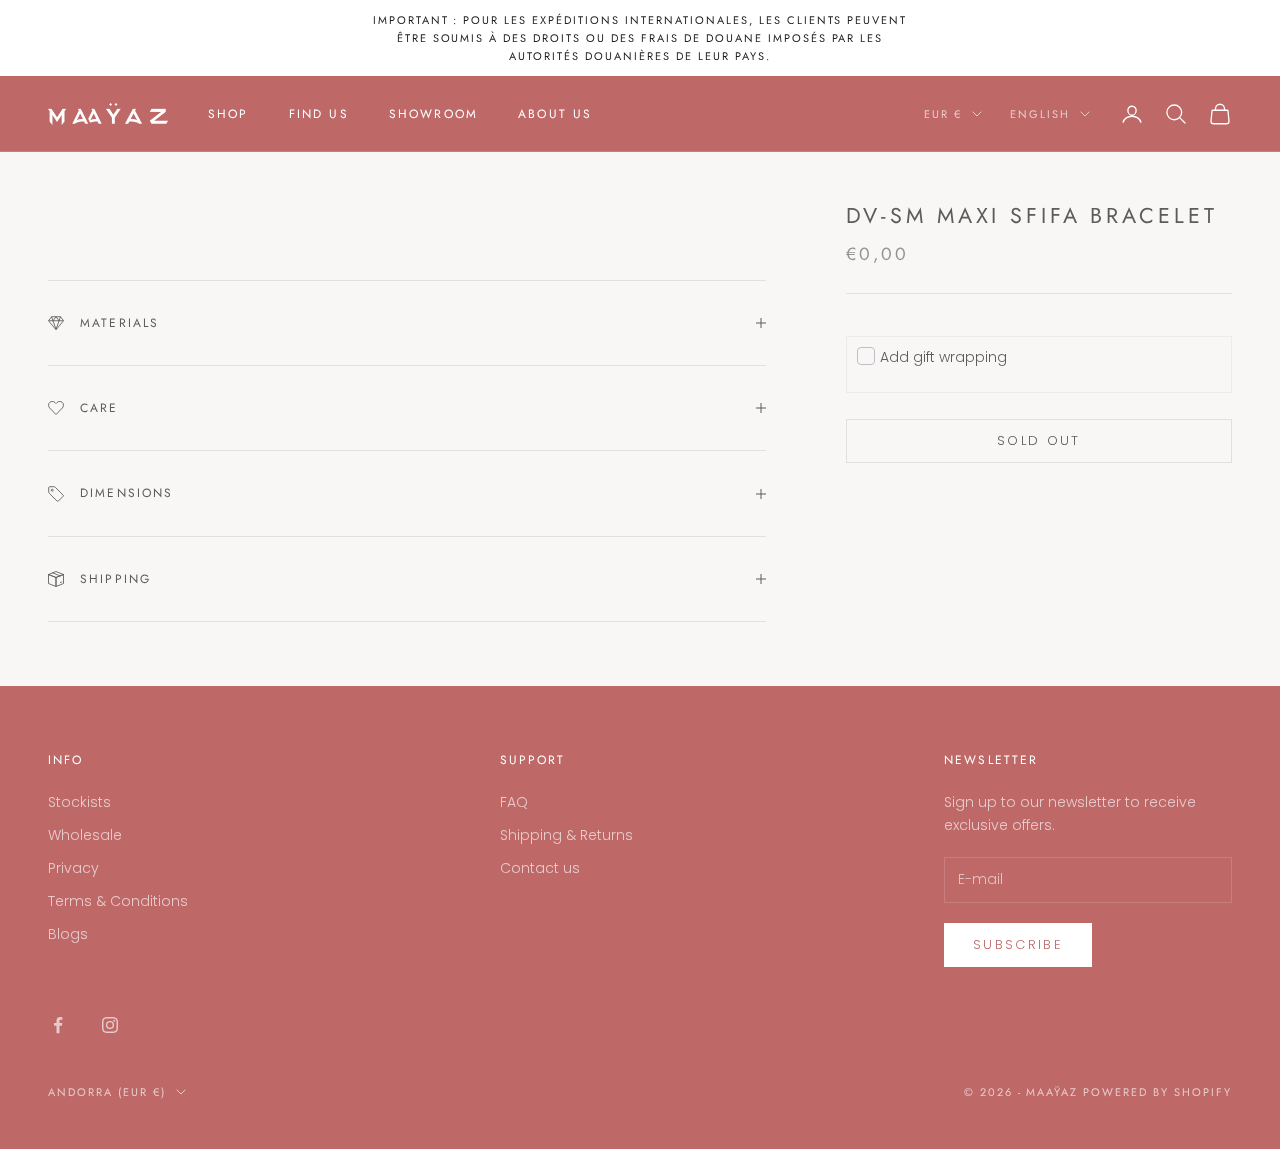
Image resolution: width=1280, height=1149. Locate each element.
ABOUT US (555, 114)
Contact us (540, 868)
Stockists (79, 802)
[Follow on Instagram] (110, 1025)
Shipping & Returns (566, 835)
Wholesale (85, 835)
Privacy (73, 868)
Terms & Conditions (118, 901)
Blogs (68, 934)
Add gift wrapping (943, 357)
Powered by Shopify (1157, 1092)
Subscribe (1018, 944)
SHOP (228, 114)
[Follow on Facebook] (58, 1025)
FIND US (319, 114)
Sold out (1039, 440)
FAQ (514, 802)
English (1040, 114)
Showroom (433, 114)
